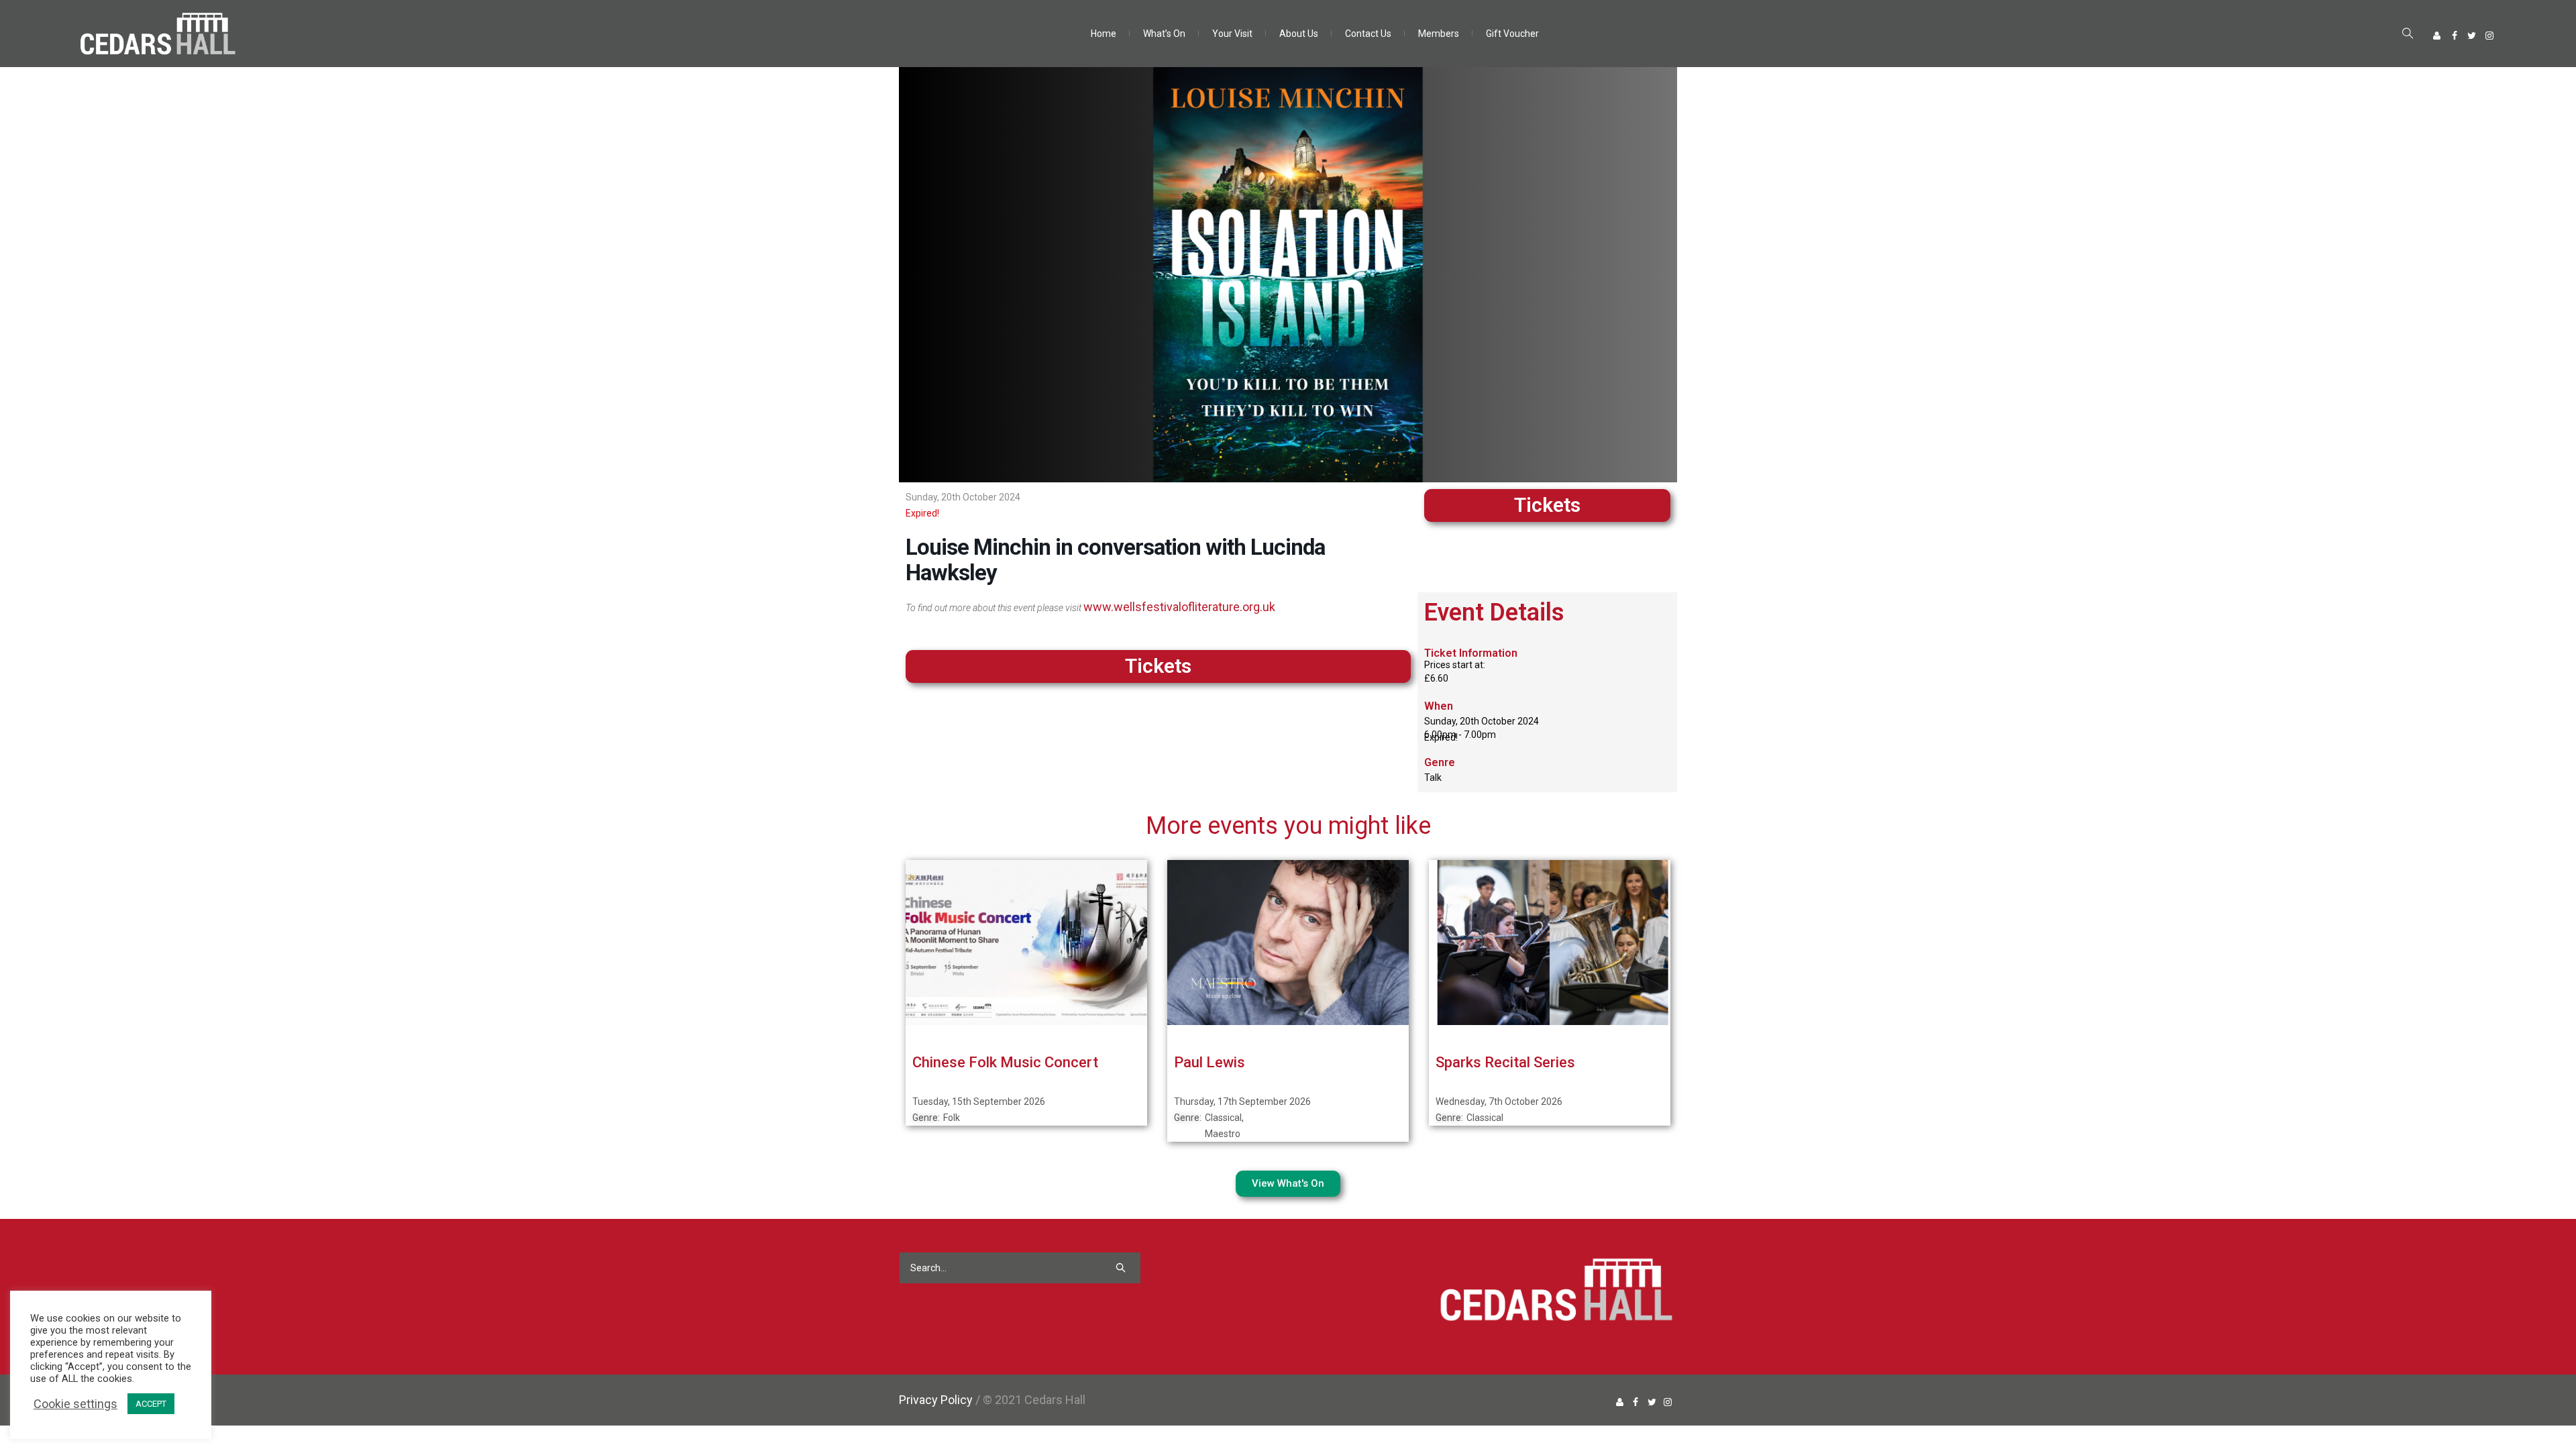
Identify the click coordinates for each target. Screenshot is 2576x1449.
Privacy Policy (936, 1400)
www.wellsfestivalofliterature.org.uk (1179, 607)
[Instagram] (2489, 36)
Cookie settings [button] (75, 1404)
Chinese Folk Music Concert (1005, 1062)
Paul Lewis (1210, 1062)
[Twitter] (2472, 36)
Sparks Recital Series (1505, 1062)
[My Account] (2437, 36)
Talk (1433, 777)
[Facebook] (2455, 36)
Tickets (1547, 505)
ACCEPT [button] (151, 1404)
